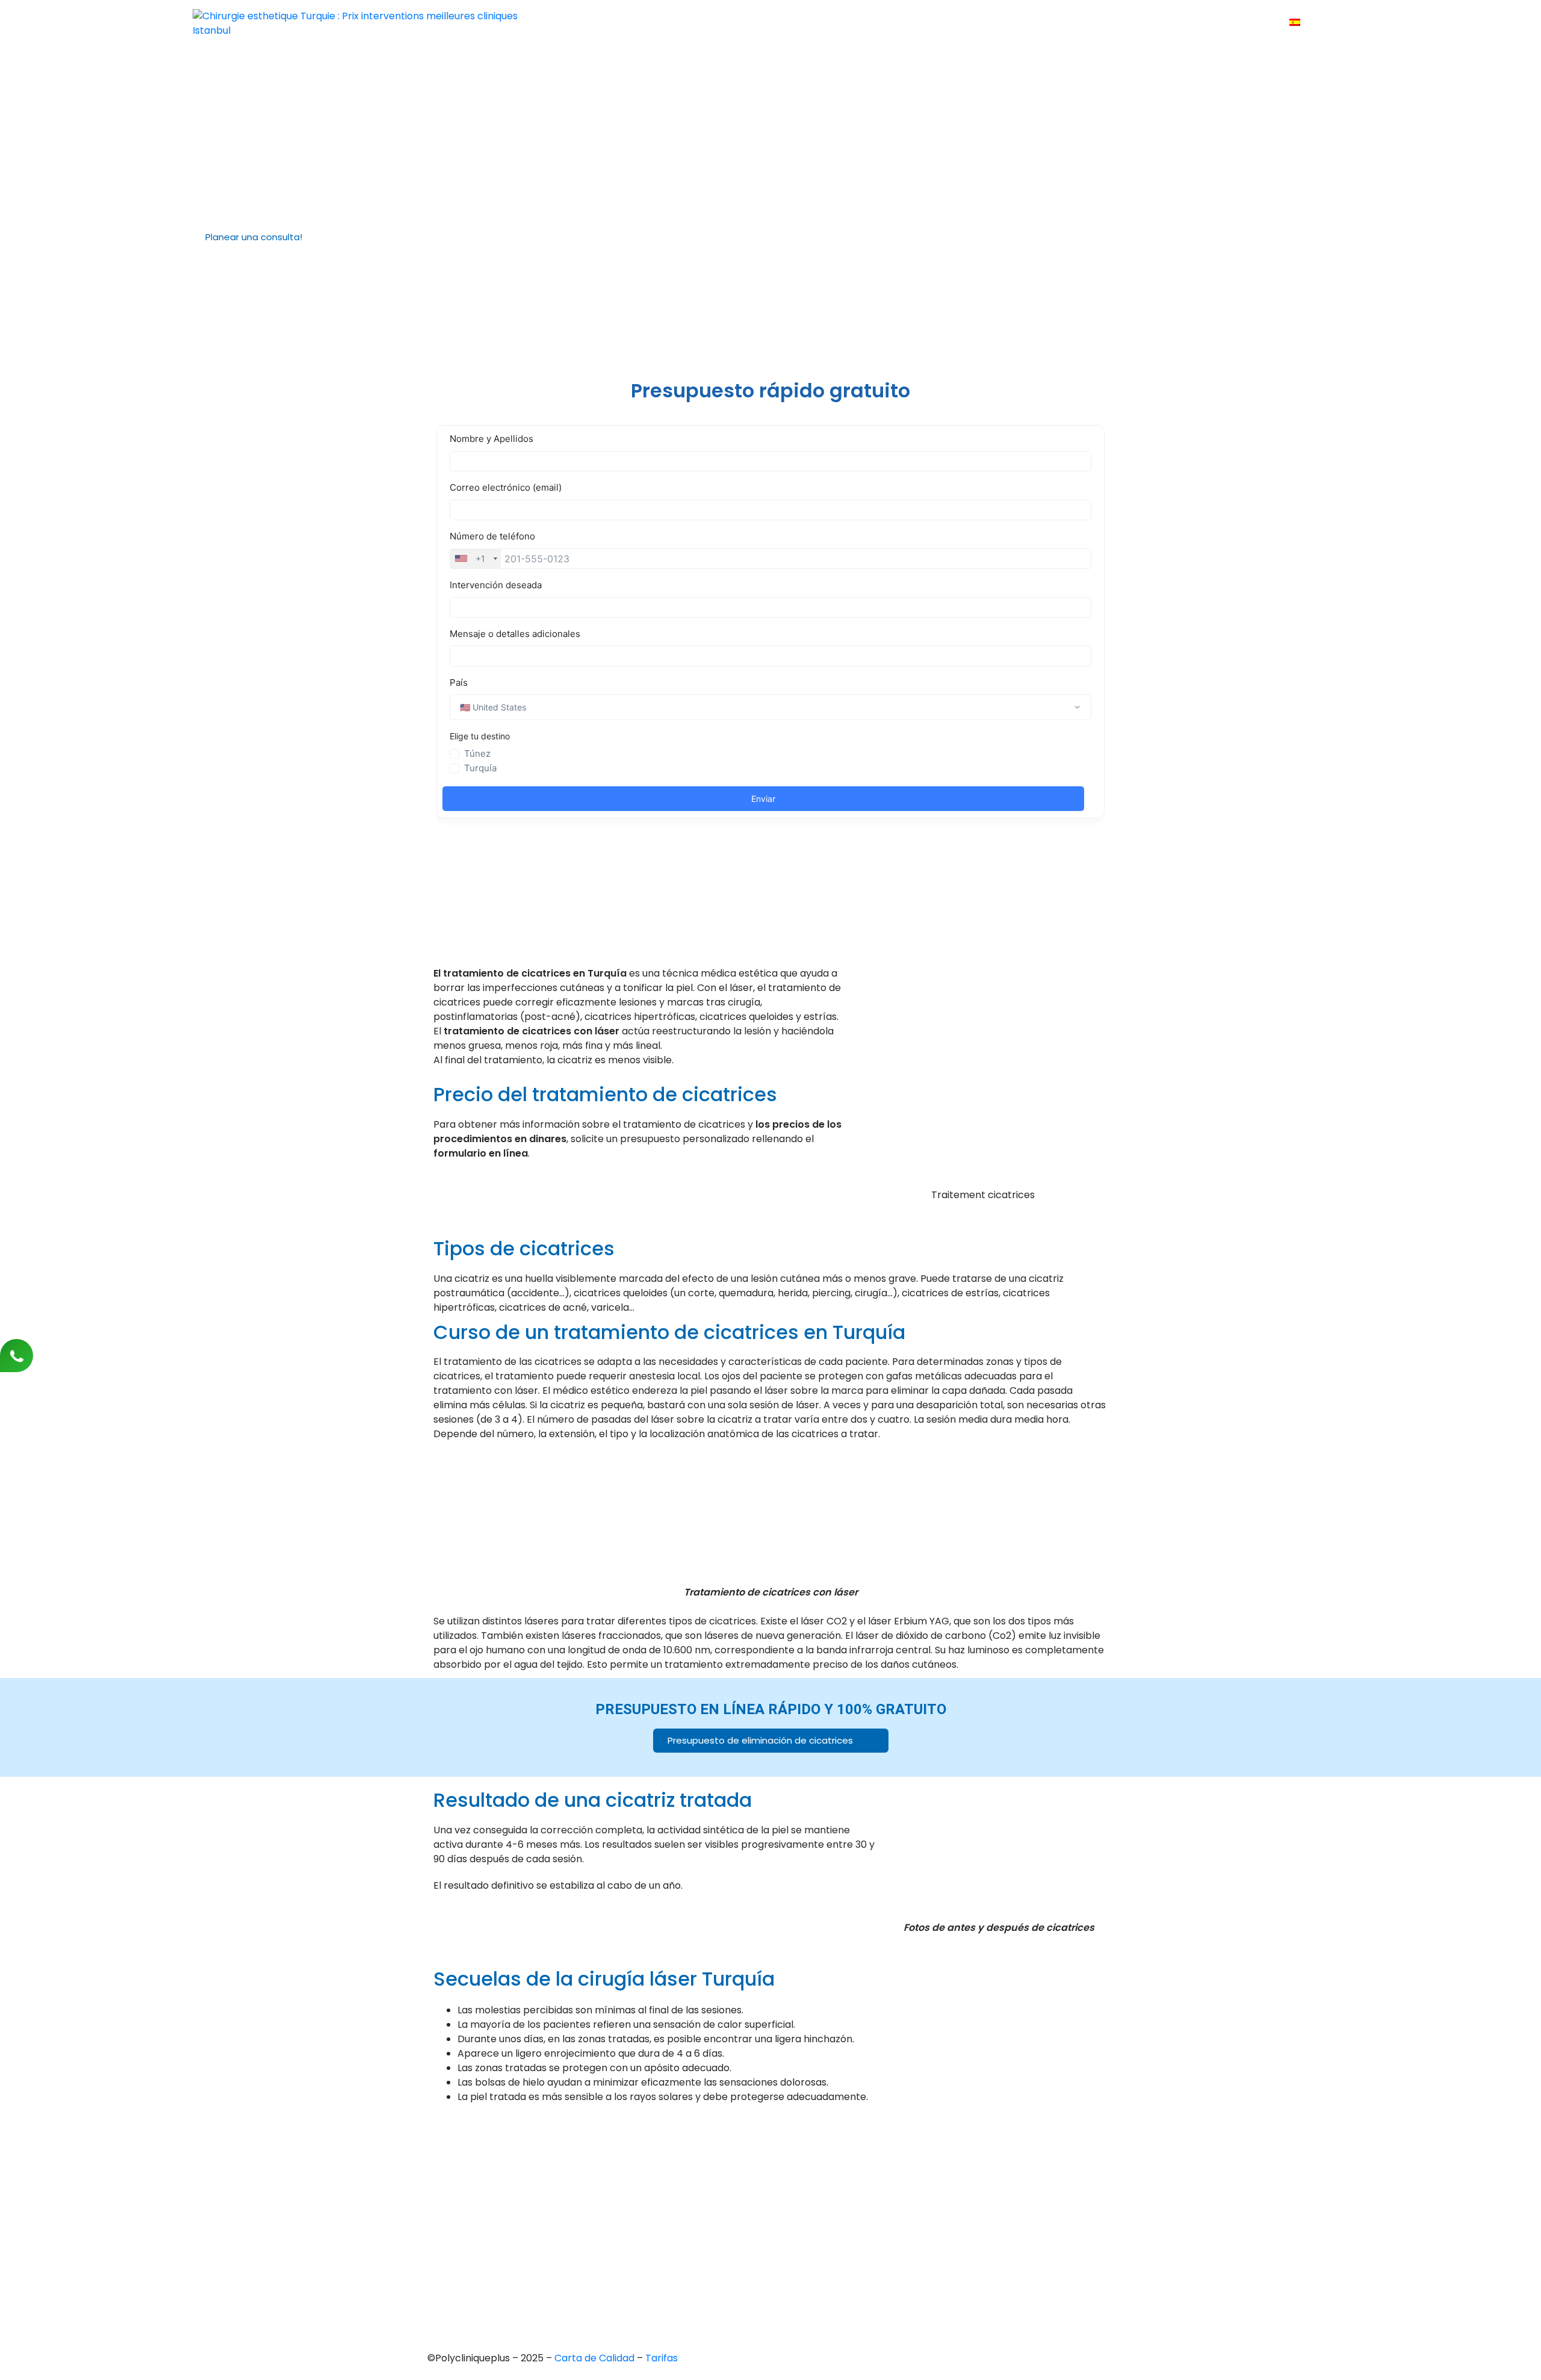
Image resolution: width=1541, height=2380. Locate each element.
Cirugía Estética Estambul (764, 2254)
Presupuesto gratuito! (985, 23)
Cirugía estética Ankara (760, 2192)
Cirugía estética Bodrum (762, 2274)
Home (756, 23)
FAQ (1115, 23)
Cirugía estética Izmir (755, 2213)
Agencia (808, 23)
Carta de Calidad (596, 2358)
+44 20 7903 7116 (473, 2163)
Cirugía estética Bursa (757, 2172)
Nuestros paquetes (1226, 23)
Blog (1153, 23)
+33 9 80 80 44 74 (476, 2142)
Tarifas (1071, 23)
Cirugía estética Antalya (761, 2233)
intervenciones (880, 23)
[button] (259, 237)
